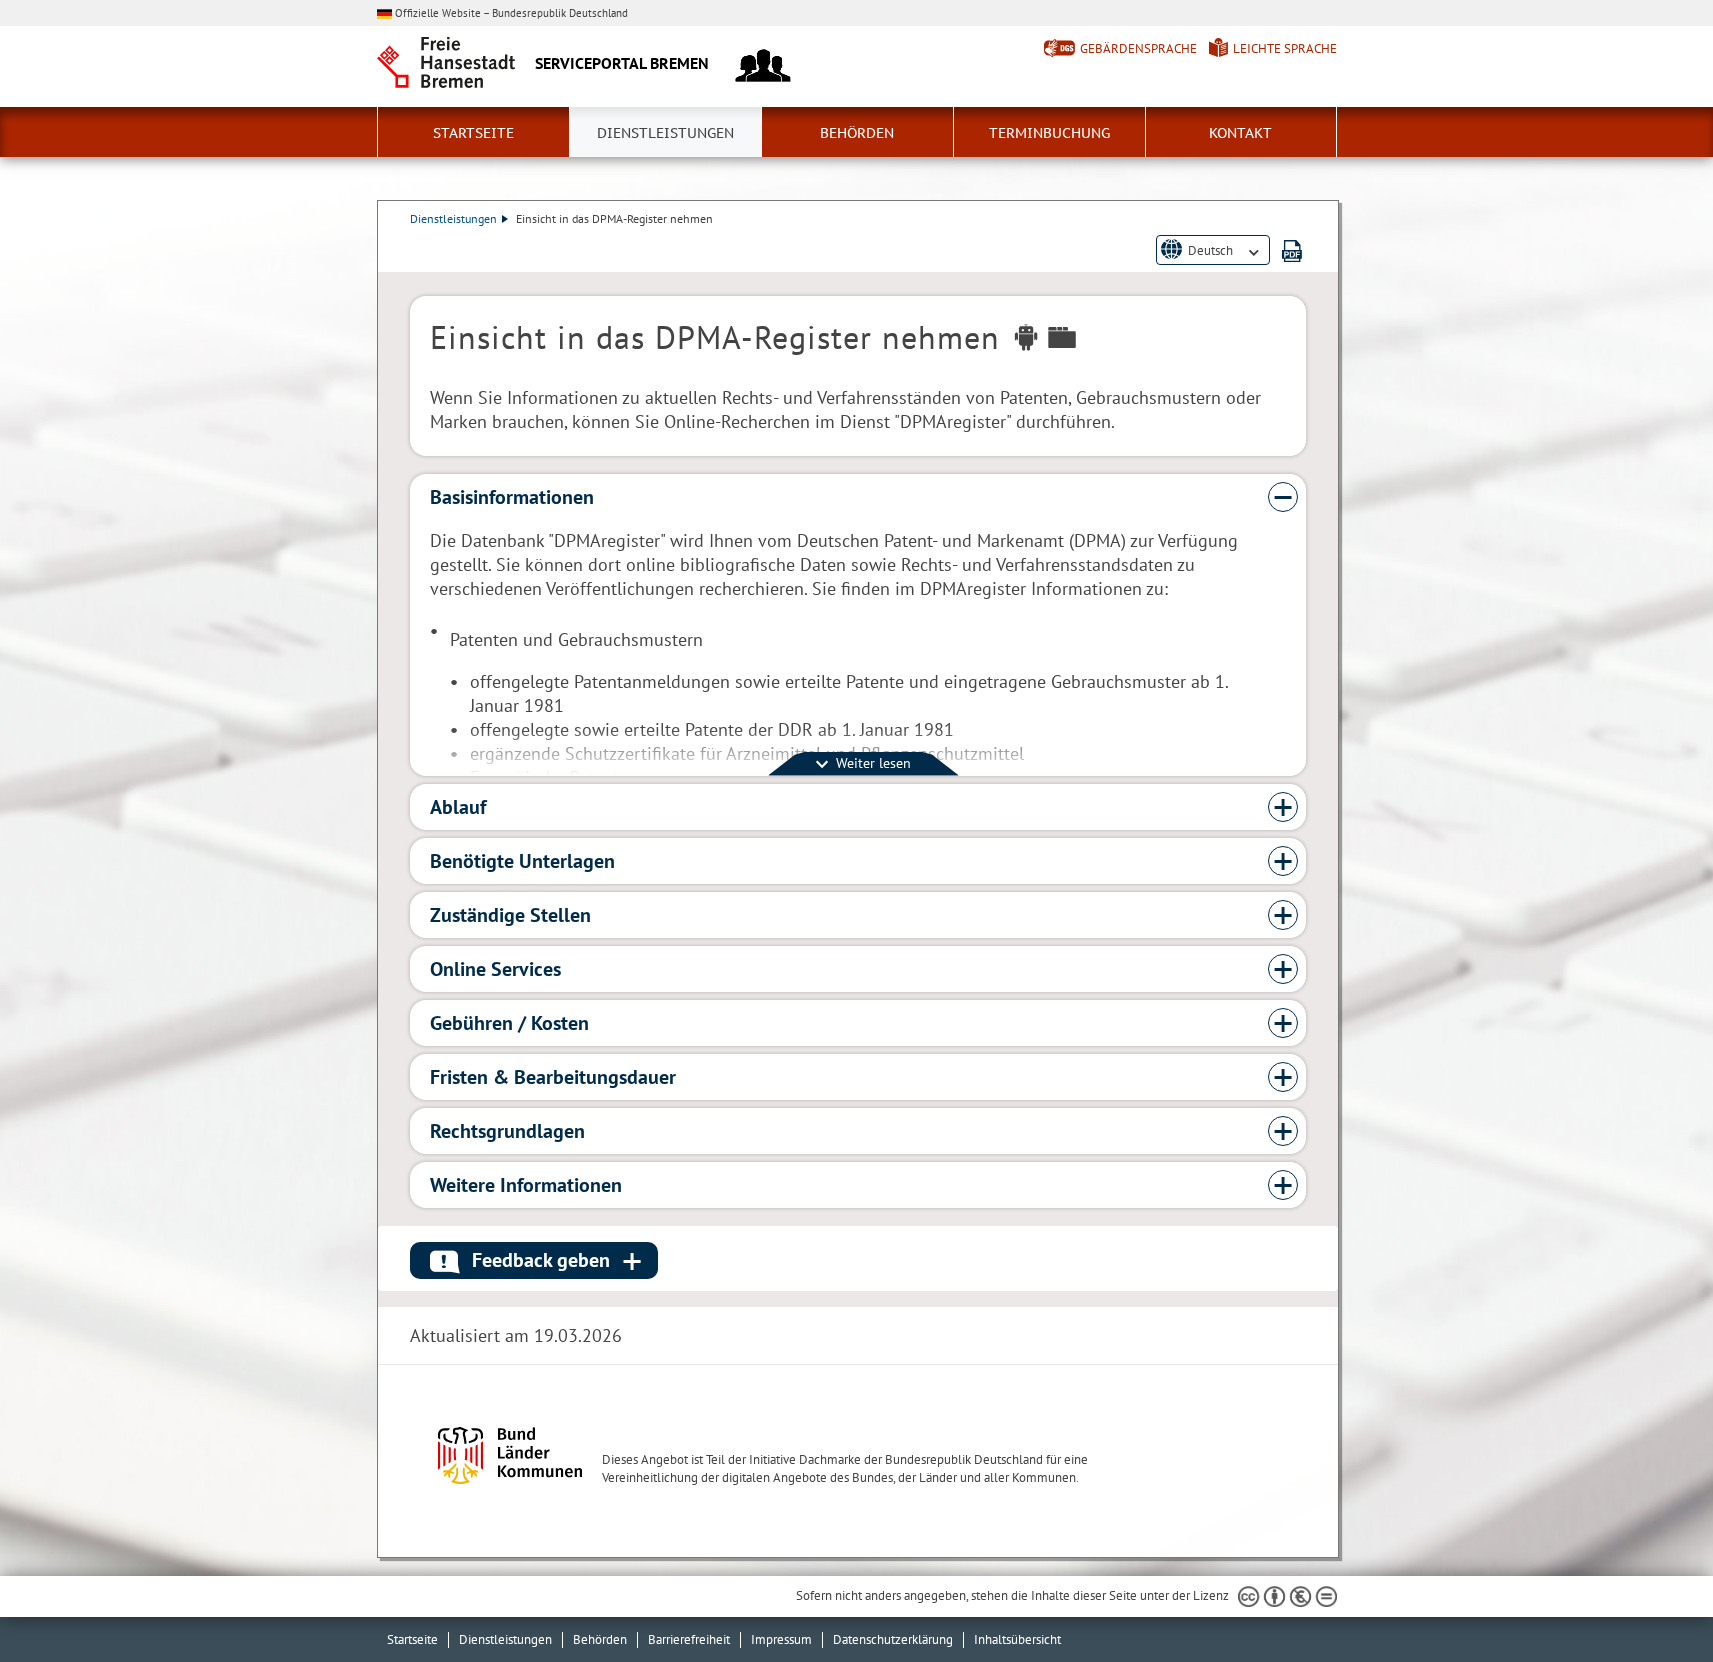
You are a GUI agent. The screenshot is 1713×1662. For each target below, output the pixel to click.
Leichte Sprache (1285, 48)
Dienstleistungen (665, 133)
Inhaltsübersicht (1017, 1639)
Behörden (857, 133)
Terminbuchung (1049, 133)
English (1208, 266)
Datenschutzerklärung (893, 1639)
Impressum (781, 1639)
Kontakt (1240, 133)
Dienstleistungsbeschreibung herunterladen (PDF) (1292, 250)
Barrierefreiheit (689, 1639)
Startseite (473, 133)
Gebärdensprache (1138, 48)
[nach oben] (1651, 1600)
